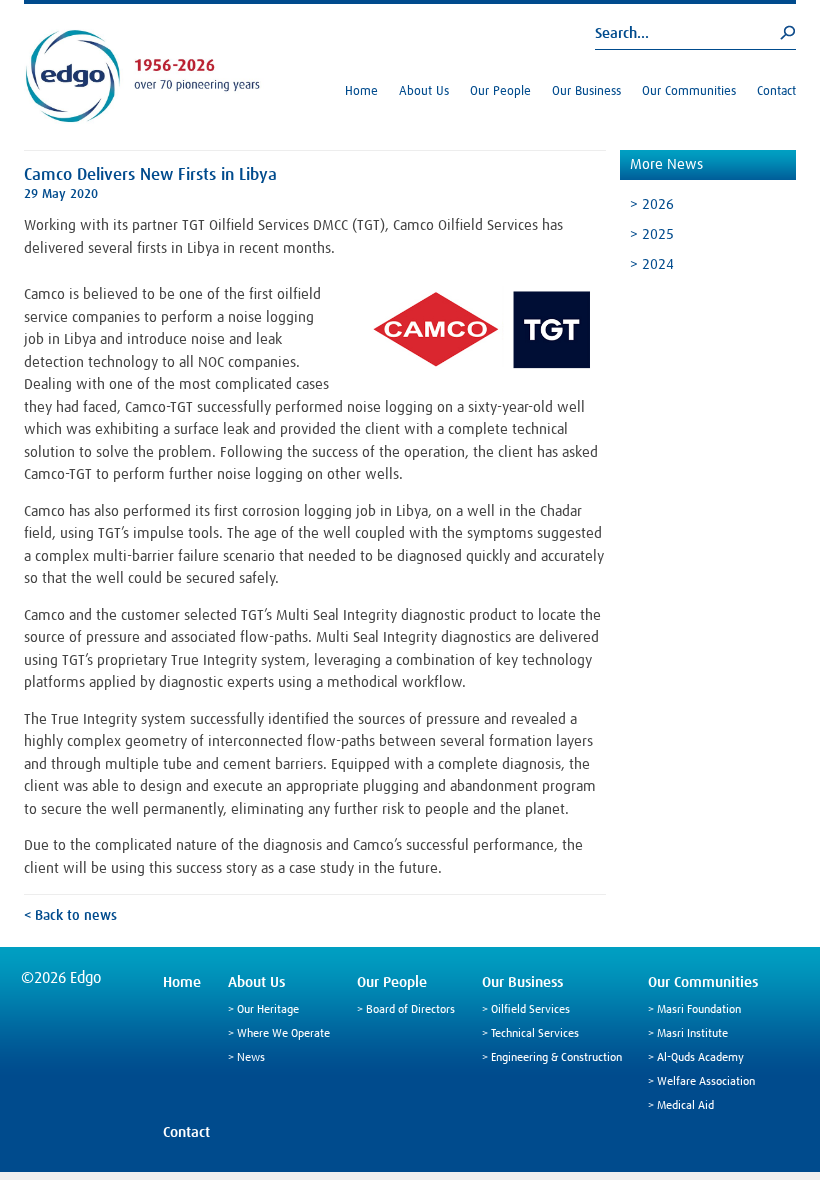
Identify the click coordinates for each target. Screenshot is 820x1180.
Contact (776, 91)
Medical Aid (685, 1106)
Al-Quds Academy (700, 1058)
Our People (500, 91)
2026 (658, 204)
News (251, 1058)
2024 (658, 264)
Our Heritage (268, 1010)
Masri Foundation (699, 1010)
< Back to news (70, 916)
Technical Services (535, 1034)
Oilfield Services (530, 1010)
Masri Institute (692, 1034)
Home (361, 91)
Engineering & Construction (556, 1058)
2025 (658, 234)
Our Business (586, 91)
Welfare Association (706, 1082)
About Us (424, 91)
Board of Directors (410, 1010)
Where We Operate (283, 1034)
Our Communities (689, 91)
